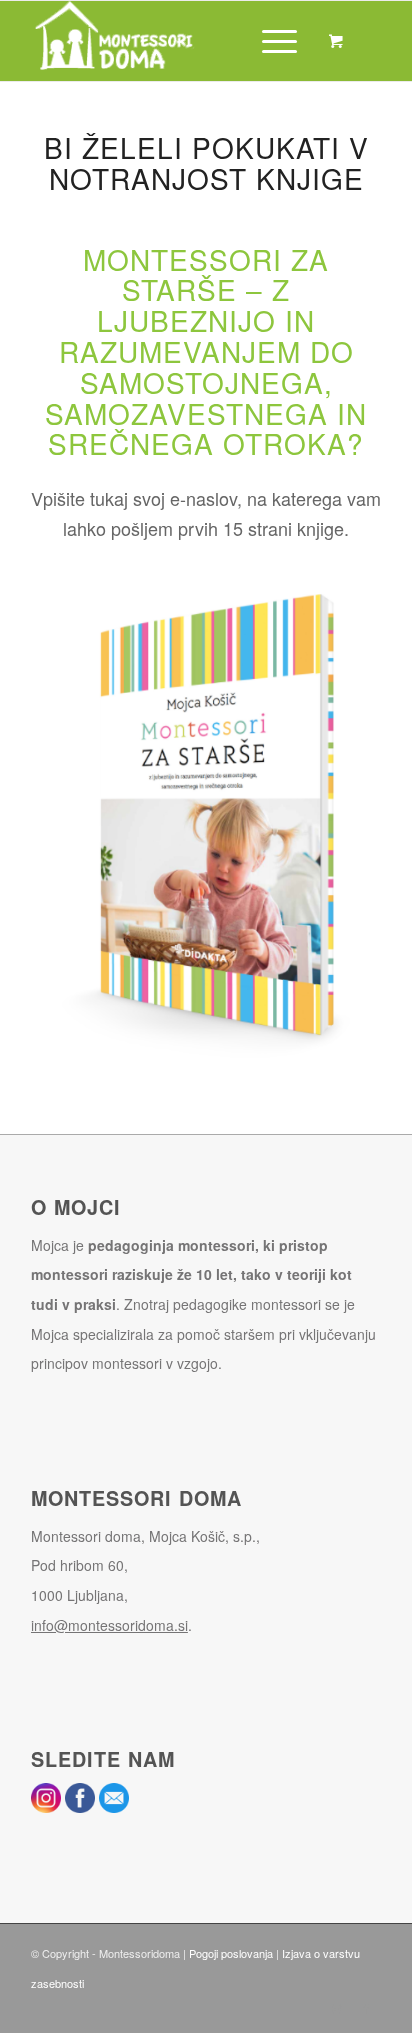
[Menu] (269, 41)
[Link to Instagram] (336, 2008)
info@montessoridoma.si (109, 1625)
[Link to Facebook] (366, 2008)
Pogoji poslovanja (231, 1953)
